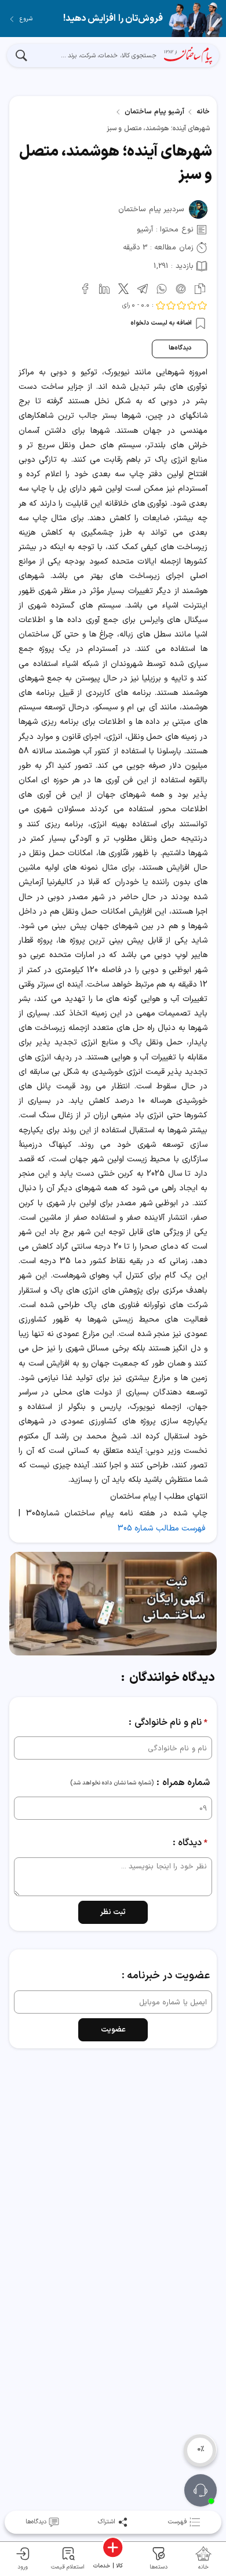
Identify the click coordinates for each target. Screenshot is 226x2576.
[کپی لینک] (198, 287)
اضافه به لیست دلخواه (162, 323)
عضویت (113, 2030)
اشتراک (107, 2522)
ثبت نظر (113, 1912)
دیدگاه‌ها (180, 348)
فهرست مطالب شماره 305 (162, 1528)
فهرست (178, 2522)
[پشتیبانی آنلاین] (201, 2490)
